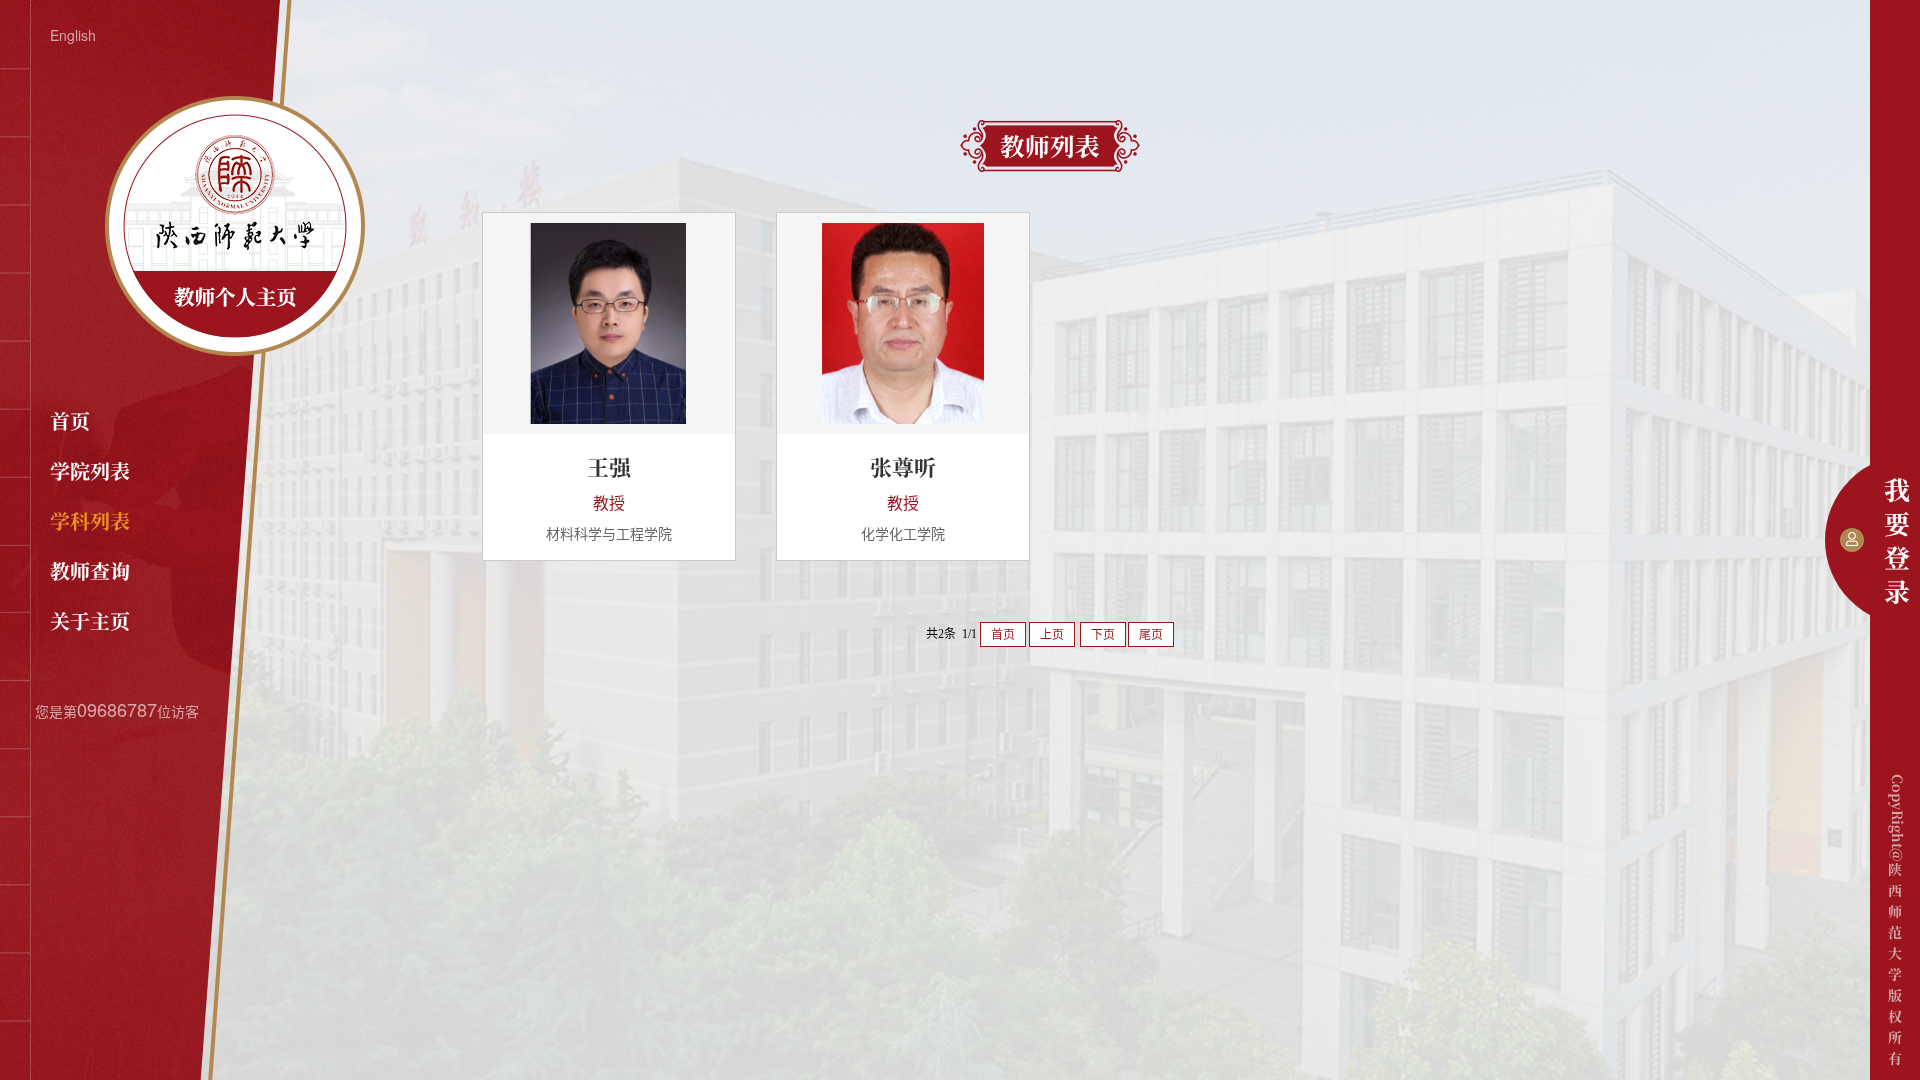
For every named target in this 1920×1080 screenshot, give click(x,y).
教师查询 (90, 570)
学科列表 (90, 520)
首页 (70, 420)
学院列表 (90, 470)
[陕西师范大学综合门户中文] (235, 350)
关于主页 (90, 620)
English (73, 35)
